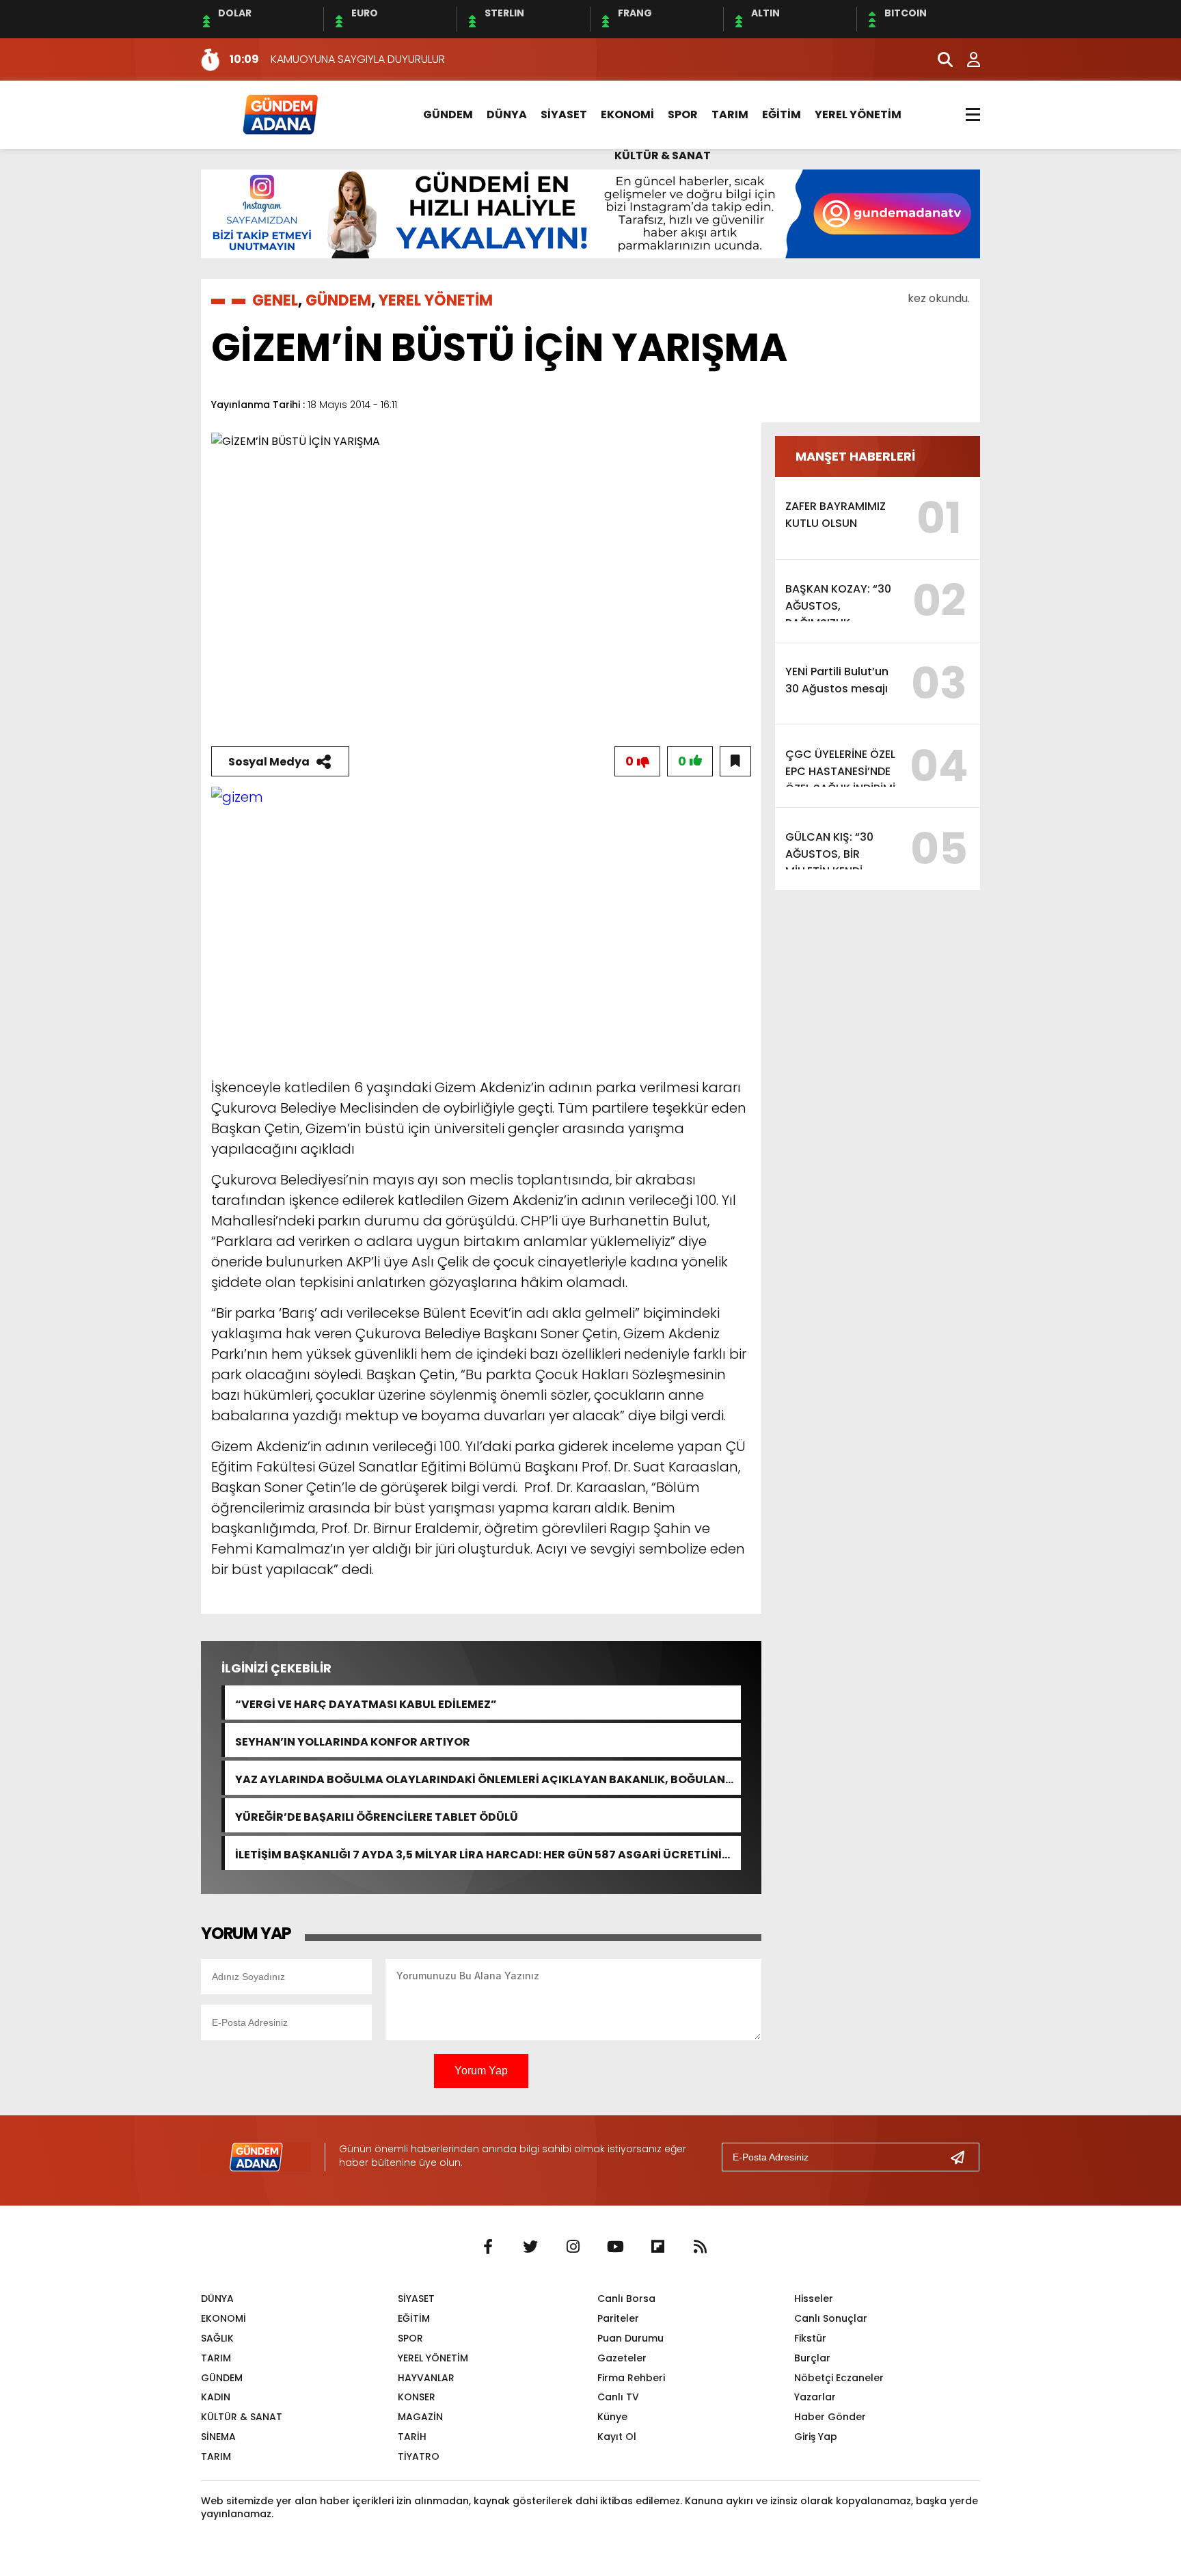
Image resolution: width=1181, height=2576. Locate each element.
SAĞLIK (217, 2338)
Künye (612, 2417)
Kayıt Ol (617, 2437)
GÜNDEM (448, 114)
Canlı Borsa (626, 2299)
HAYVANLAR (426, 2378)
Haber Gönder (830, 2417)
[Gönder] (963, 2157)
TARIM (730, 114)
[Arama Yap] (939, 59)
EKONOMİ (627, 114)
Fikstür (810, 2338)
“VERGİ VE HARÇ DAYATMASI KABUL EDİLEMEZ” (366, 1703)
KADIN (216, 2397)
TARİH (412, 2437)
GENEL (275, 300)
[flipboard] (657, 2247)
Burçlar (812, 2358)
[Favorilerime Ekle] (735, 761)
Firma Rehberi (631, 2378)
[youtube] (615, 2247)
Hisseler (814, 2299)
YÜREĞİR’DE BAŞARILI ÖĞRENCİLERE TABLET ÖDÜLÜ (377, 1816)
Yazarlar (815, 2397)
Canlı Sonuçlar (831, 2318)
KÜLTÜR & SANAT (663, 155)
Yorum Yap (481, 2071)
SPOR (683, 114)
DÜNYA (507, 114)
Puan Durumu (630, 2338)
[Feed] (700, 2247)
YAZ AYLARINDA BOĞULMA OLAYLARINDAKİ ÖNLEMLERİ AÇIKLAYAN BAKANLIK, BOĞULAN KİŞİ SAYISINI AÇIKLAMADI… (480, 1778)
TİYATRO (419, 2456)
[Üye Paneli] (966, 59)
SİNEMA (218, 2437)
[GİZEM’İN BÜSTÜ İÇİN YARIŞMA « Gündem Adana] (280, 114)
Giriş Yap (816, 2437)
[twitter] (530, 2247)
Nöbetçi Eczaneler (839, 2378)
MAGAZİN (420, 2417)
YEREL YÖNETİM (858, 114)
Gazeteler (622, 2358)
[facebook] (488, 2247)
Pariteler (618, 2318)
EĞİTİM (782, 114)
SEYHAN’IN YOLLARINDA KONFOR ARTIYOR (353, 1740)
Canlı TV (618, 2397)
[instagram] (573, 2247)
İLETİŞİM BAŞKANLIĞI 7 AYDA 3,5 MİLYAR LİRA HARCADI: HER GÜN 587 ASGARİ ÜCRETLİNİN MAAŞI (483, 1853)
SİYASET (564, 114)
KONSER (417, 2397)
